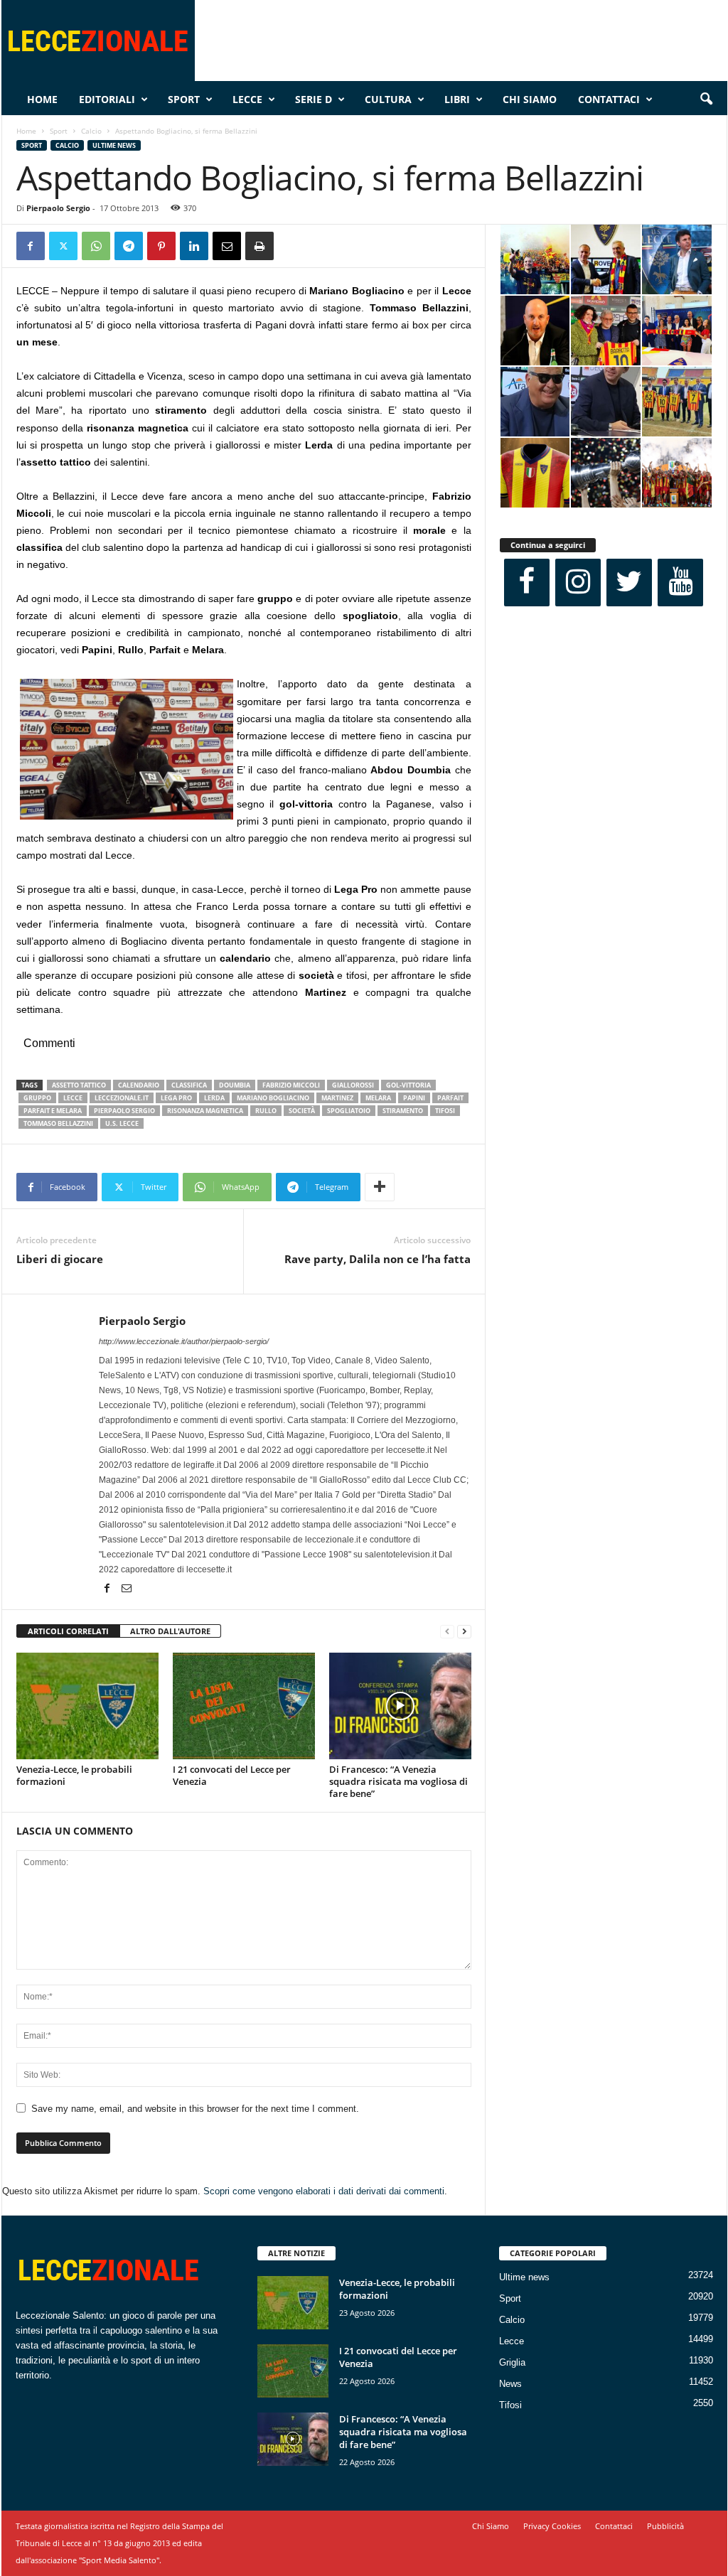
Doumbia (235, 1085)
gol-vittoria (408, 1085)
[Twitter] (63, 246)
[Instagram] (578, 583)
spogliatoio (349, 1111)
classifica (189, 1085)
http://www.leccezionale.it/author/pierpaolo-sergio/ (184, 1341)
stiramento (403, 1111)
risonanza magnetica (205, 1111)
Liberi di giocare (60, 1259)
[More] (380, 1187)
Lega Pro (176, 1098)
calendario (139, 1085)
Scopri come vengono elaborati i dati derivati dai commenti (324, 2191)
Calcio (91, 131)
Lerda (214, 1098)
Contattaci (609, 99)
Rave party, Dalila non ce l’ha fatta (378, 1259)
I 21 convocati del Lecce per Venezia (232, 1775)
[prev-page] (447, 1632)
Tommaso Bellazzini (58, 1123)
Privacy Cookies (552, 2526)
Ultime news (114, 145)
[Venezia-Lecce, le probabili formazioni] (87, 1706)
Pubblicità (665, 2526)
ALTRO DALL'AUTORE (170, 1631)
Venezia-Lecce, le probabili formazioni (74, 1775)
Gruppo (37, 1098)
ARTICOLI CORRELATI (68, 1631)
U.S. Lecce (122, 1123)
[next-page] (464, 1632)
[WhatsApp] (96, 246)
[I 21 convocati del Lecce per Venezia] (244, 1706)
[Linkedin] (194, 246)
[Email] (227, 246)
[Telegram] (129, 246)
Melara (378, 1098)
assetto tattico (79, 1085)
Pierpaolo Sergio (58, 208)
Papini (414, 1098)
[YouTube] (680, 583)
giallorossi (353, 1085)
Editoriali (107, 99)
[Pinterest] (161, 246)
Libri (457, 99)
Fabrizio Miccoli (291, 1085)
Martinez (337, 1098)
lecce (73, 1098)
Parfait (450, 1098)
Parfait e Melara (53, 1111)
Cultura (388, 99)
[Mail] (127, 1589)
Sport (184, 99)
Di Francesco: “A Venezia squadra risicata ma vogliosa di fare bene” (398, 1781)
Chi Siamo (530, 99)
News (510, 2384)
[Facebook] (31, 246)
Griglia (512, 2362)
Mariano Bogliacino (273, 1098)
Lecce (247, 99)
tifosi (445, 1111)
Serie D (314, 99)
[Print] (259, 246)
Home (42, 99)
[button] (706, 100)
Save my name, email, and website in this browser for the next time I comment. (195, 2109)
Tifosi (510, 2405)
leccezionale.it (122, 1098)
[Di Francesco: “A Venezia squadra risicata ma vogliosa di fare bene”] (400, 1706)
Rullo (266, 1111)
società (302, 1111)
